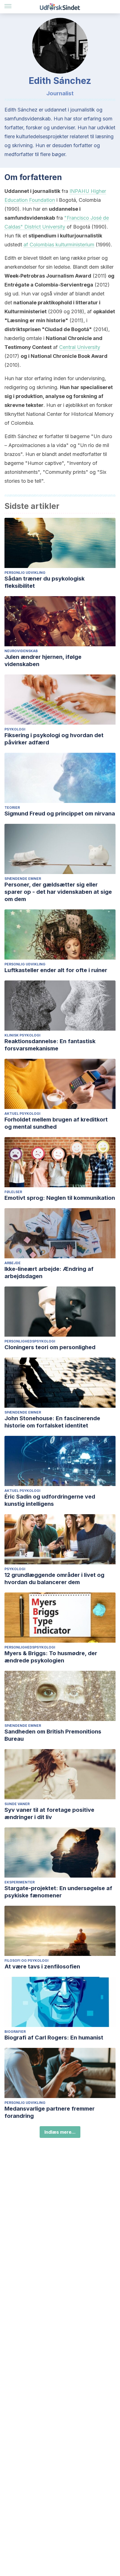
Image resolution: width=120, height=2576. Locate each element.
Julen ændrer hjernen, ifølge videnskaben (43, 661)
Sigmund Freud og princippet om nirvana (60, 814)
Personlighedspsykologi (30, 1341)
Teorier (12, 808)
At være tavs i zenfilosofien (42, 1966)
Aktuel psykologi (22, 1114)
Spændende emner (23, 879)
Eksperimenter (20, 1882)
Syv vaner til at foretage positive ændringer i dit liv (49, 1813)
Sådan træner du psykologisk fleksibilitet (45, 582)
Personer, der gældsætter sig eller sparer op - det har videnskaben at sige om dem (58, 892)
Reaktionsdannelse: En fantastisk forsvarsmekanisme (50, 1045)
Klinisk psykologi (22, 1035)
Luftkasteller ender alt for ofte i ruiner (56, 970)
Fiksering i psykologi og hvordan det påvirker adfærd (54, 739)
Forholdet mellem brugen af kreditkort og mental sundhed (56, 1123)
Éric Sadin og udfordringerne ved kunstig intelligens (50, 1500)
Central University (80, 347)
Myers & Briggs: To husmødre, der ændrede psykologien (51, 1657)
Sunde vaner (17, 1804)
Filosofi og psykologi (27, 1960)
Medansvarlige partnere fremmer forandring (50, 2112)
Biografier (15, 2032)
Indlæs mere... (60, 2132)
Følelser (13, 1192)
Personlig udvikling (25, 573)
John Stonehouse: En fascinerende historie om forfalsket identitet (52, 1422)
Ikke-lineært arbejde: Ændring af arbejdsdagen (49, 1273)
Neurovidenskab (21, 651)
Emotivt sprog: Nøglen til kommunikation (60, 1198)
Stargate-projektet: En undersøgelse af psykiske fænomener (58, 1892)
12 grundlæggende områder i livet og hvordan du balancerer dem (54, 1579)
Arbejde (13, 1263)
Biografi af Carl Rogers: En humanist (54, 2038)
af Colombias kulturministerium (59, 245)
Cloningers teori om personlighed (50, 1347)
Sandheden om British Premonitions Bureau (53, 1735)
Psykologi (15, 729)
